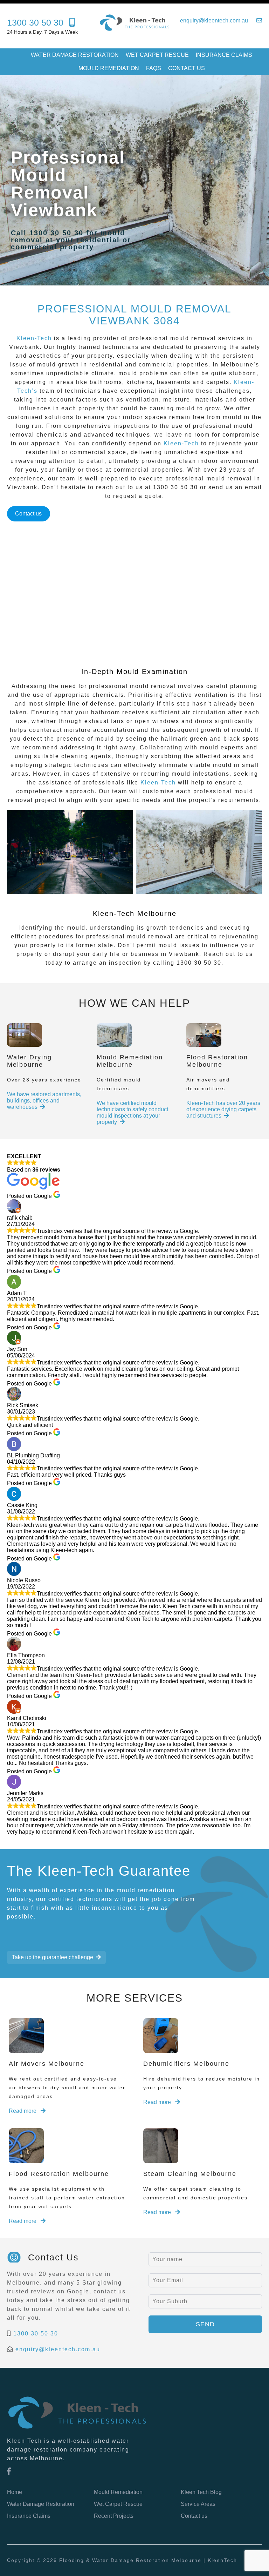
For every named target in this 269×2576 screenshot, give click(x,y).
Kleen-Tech (34, 338)
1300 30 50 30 (36, 2334)
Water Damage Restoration (75, 55)
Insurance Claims (224, 55)
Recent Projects (114, 2516)
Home (15, 2492)
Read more (23, 2111)
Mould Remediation (109, 68)
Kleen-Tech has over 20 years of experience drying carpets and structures (223, 1109)
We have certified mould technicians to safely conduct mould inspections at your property (132, 1112)
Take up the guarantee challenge (53, 1957)
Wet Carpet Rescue (157, 55)
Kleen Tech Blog (201, 2492)
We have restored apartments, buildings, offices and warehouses (44, 1101)
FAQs (154, 68)
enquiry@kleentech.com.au (58, 2349)
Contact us (187, 68)
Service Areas (198, 2504)
